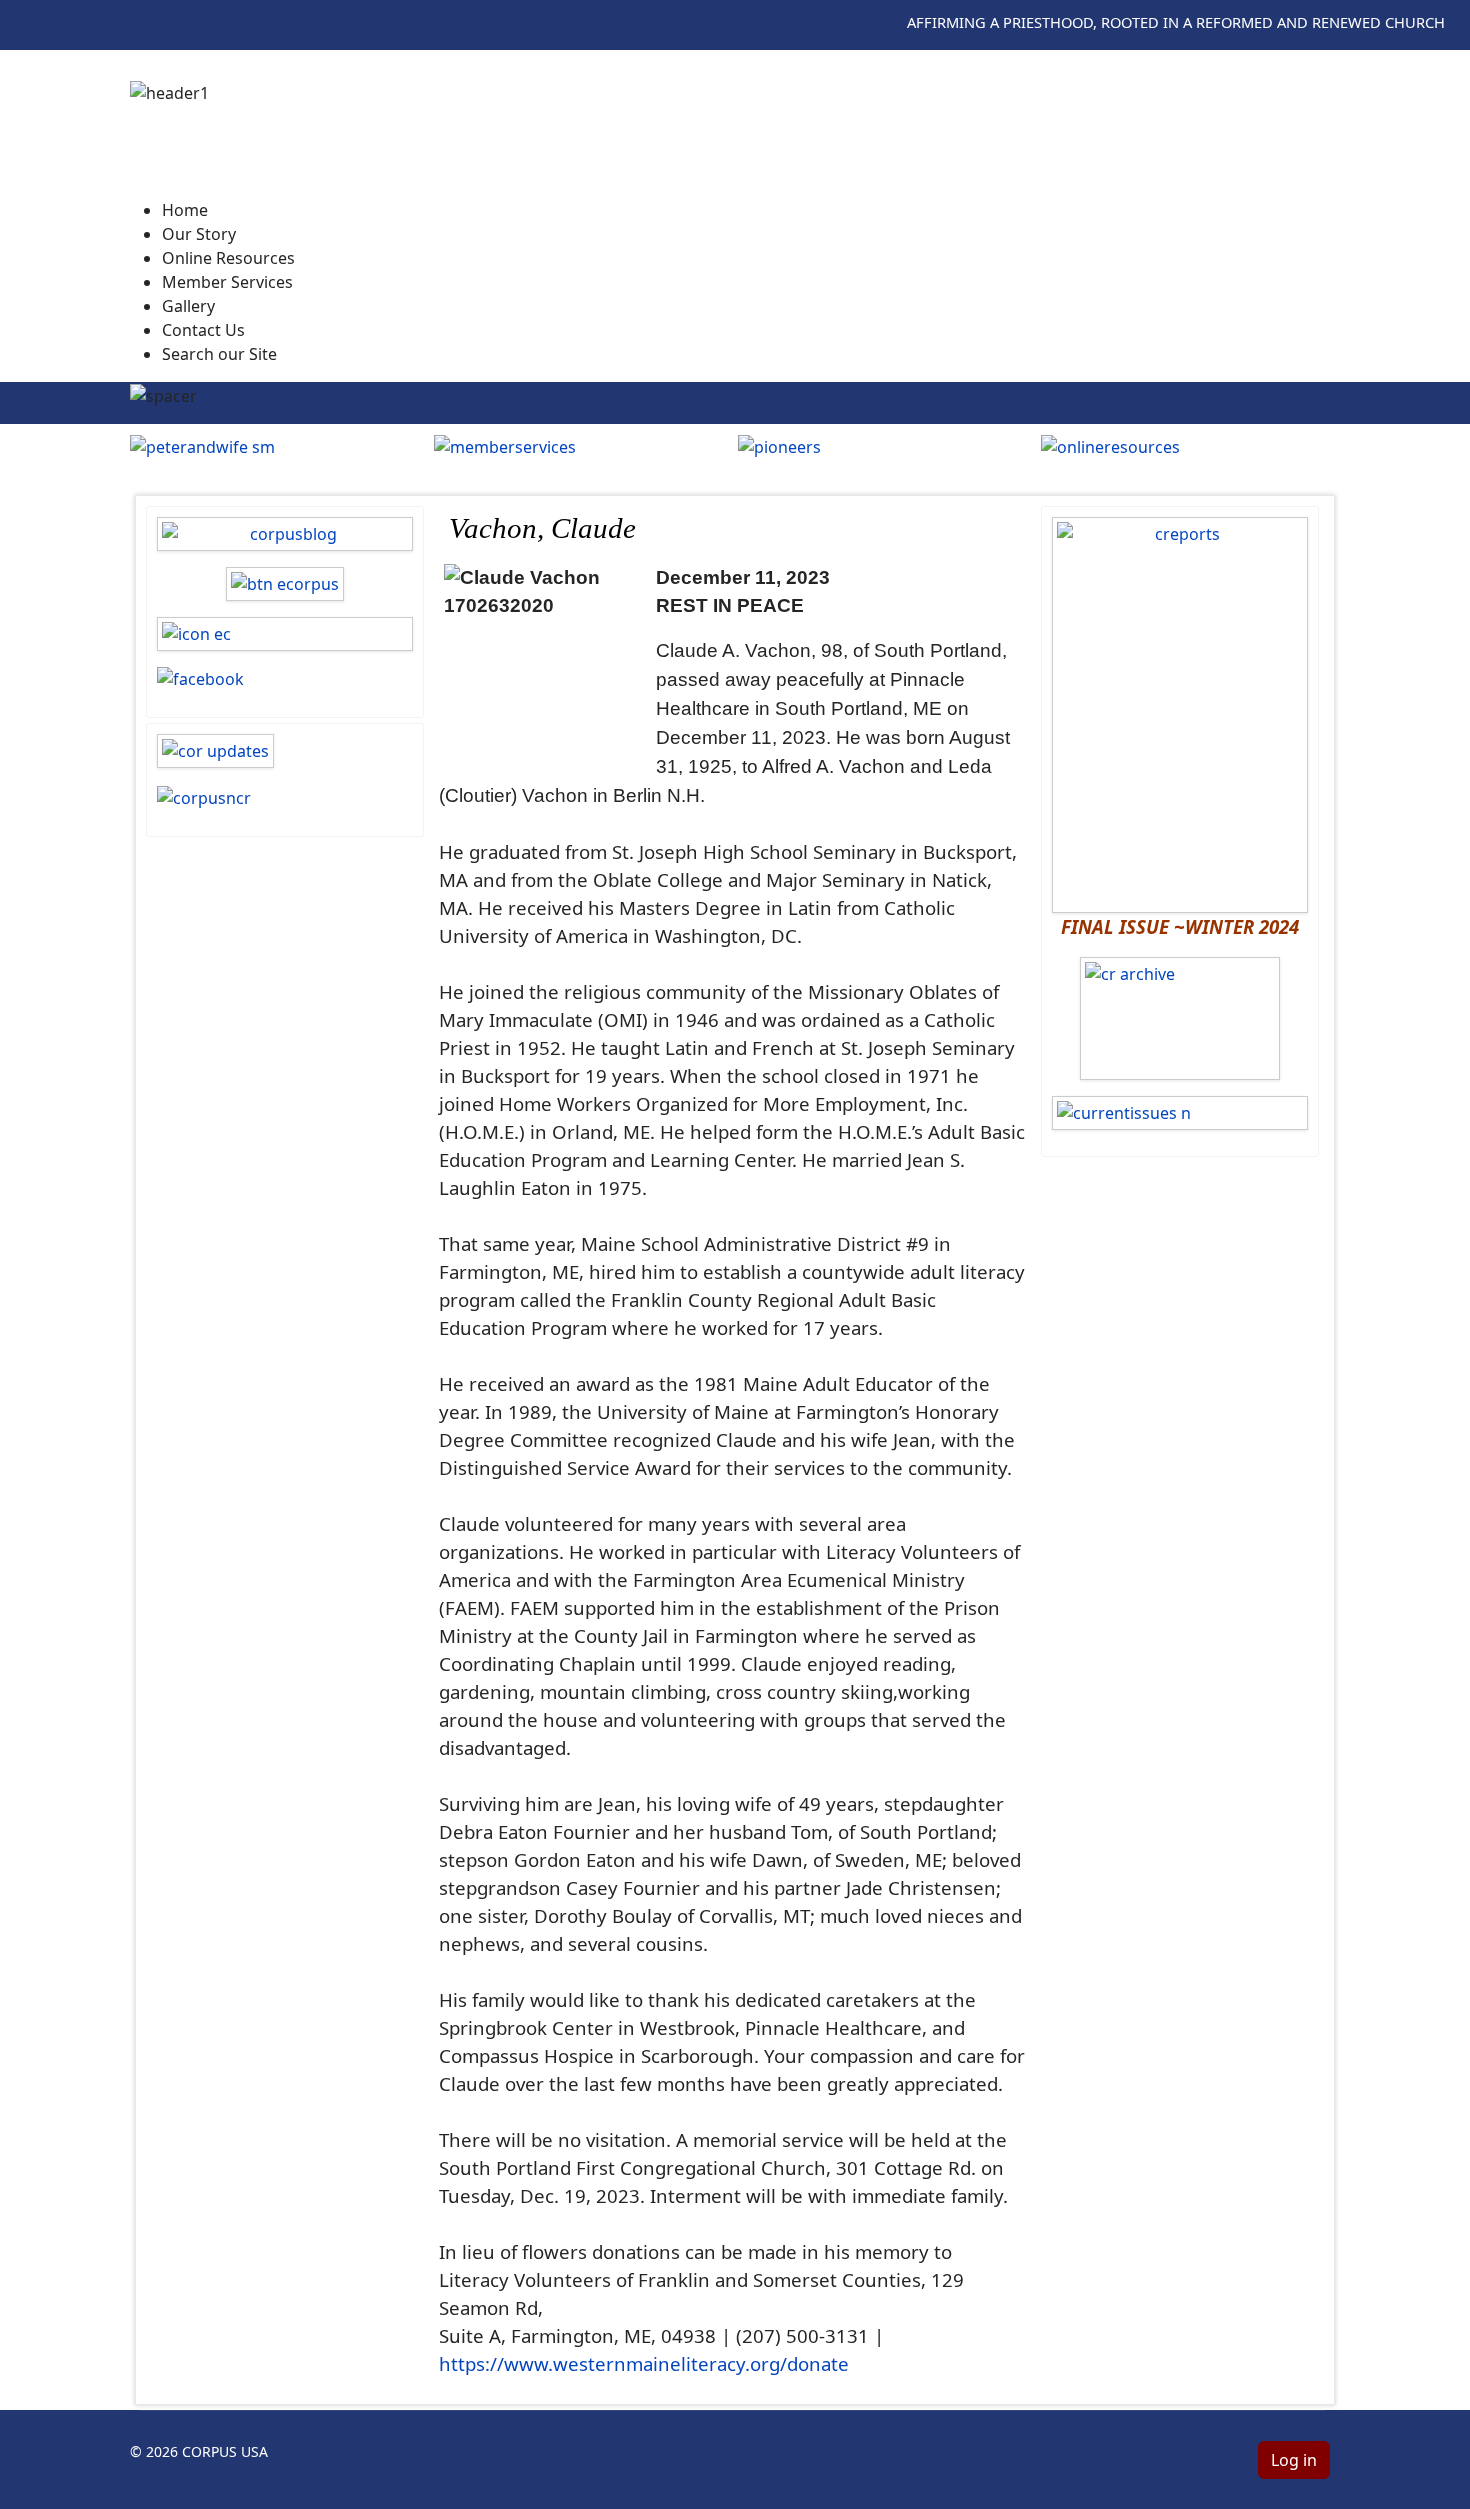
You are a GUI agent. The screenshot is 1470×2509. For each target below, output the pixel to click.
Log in (1294, 2460)
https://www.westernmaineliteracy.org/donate (644, 2363)
